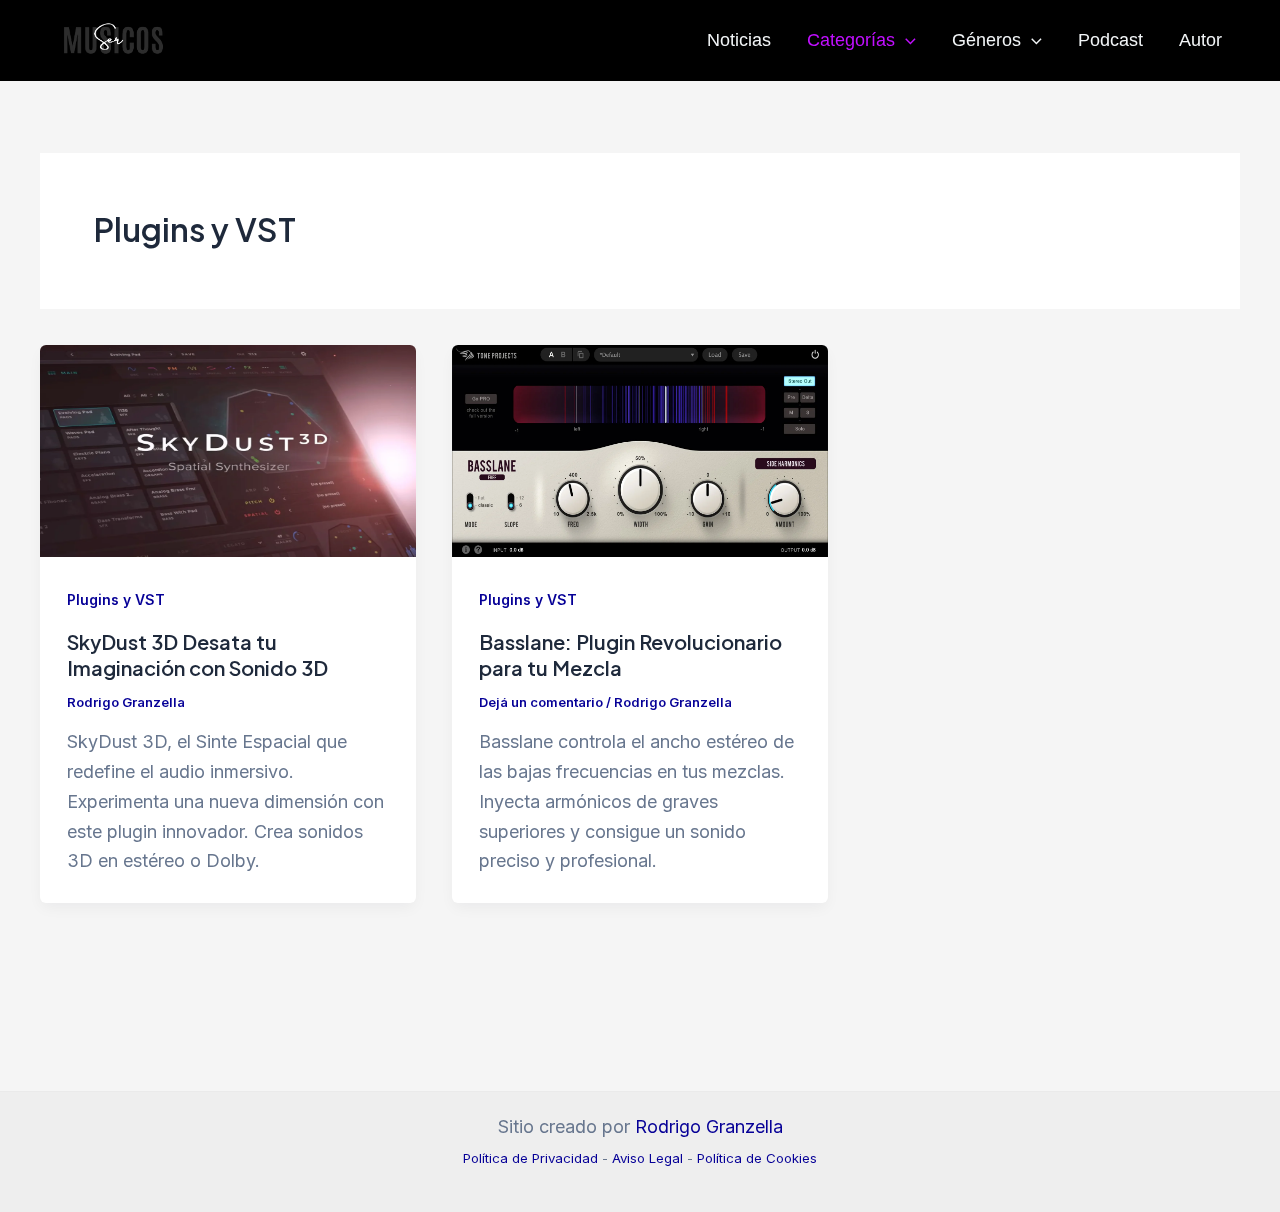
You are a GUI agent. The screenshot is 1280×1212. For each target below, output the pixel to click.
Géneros (986, 40)
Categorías (851, 40)
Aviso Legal (647, 1158)
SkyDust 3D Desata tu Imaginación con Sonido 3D (197, 654)
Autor (1200, 40)
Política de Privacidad (530, 1158)
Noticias (739, 40)
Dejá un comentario (541, 702)
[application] (905, 40)
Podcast (1110, 40)
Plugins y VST (116, 599)
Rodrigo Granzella (709, 1126)
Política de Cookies (757, 1158)
